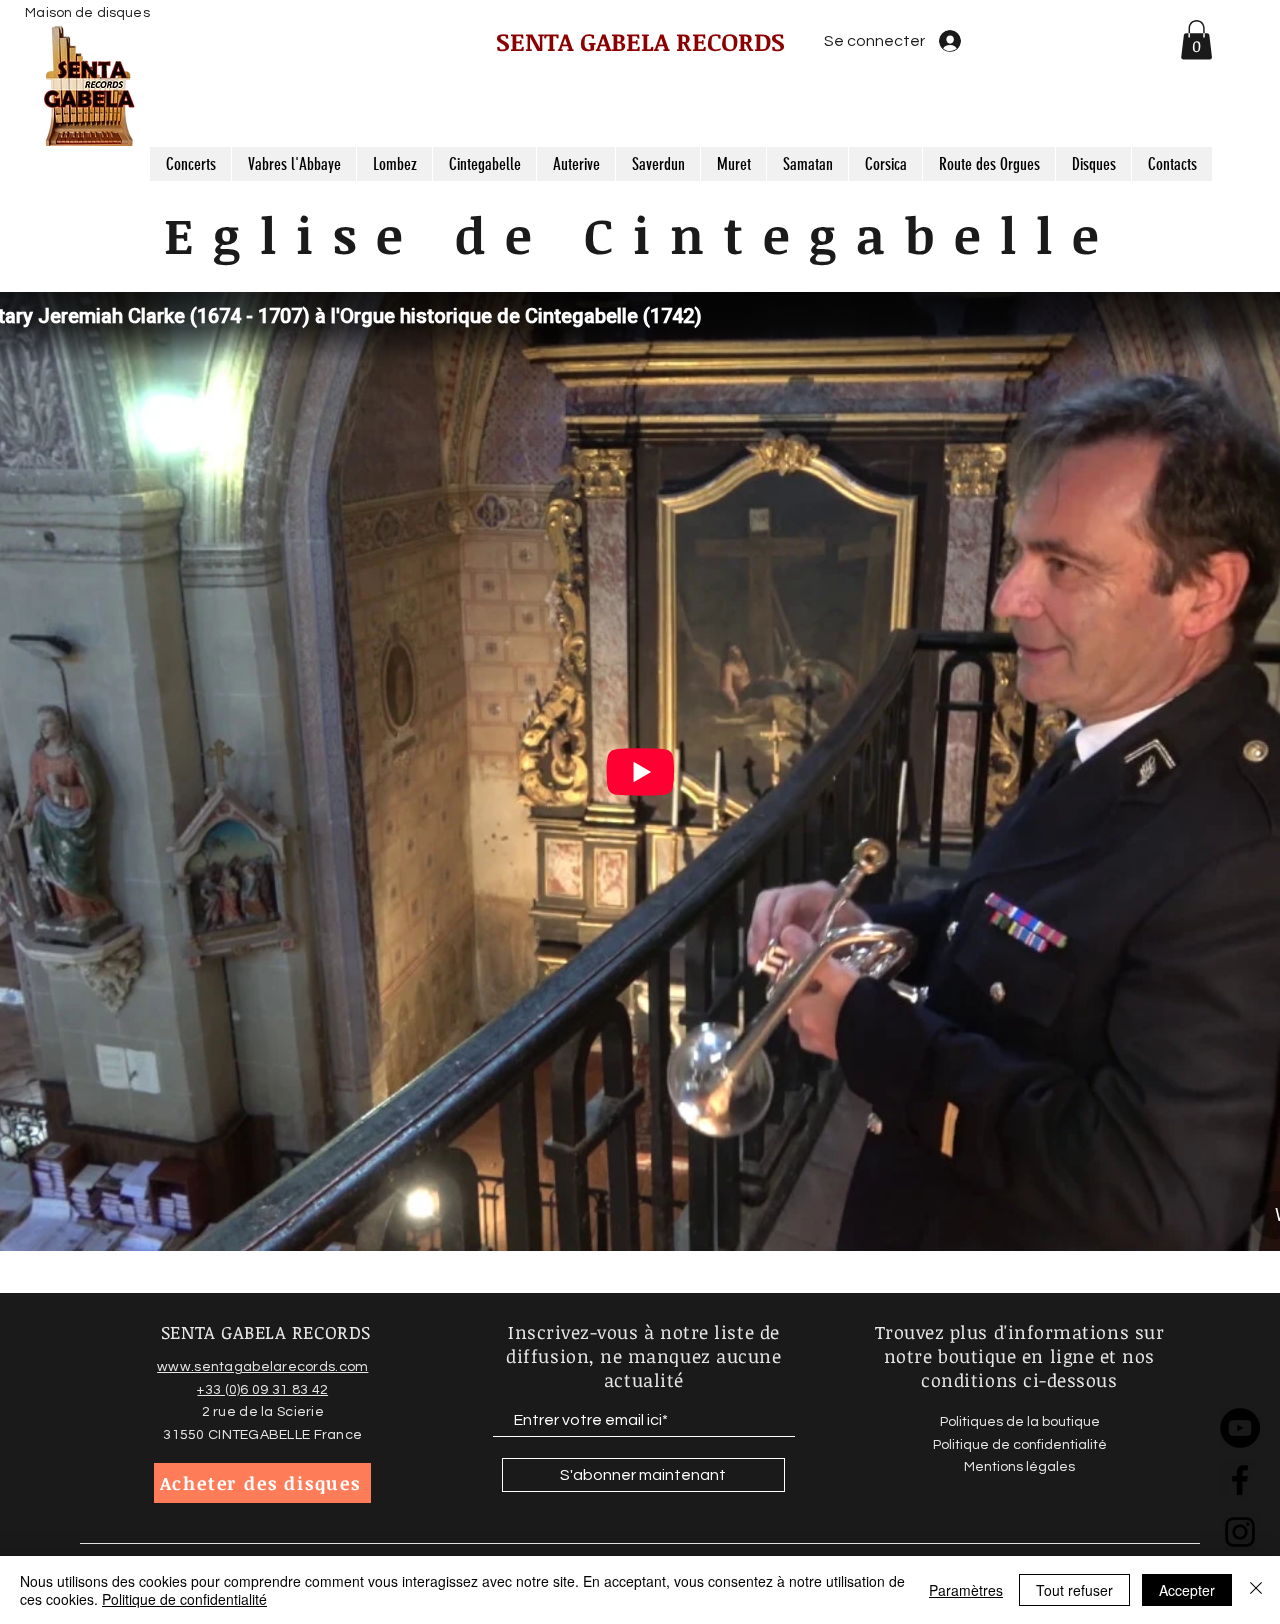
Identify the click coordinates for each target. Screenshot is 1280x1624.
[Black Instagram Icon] (1240, 1532)
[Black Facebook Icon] (1240, 1480)
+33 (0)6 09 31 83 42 (262, 1390)
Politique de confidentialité (184, 1599)
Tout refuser (1074, 1590)
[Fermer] (1256, 1590)
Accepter (1187, 1590)
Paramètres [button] (966, 1590)
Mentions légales (1019, 1467)
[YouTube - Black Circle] (1240, 1428)
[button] (1196, 39)
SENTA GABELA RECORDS (640, 41)
